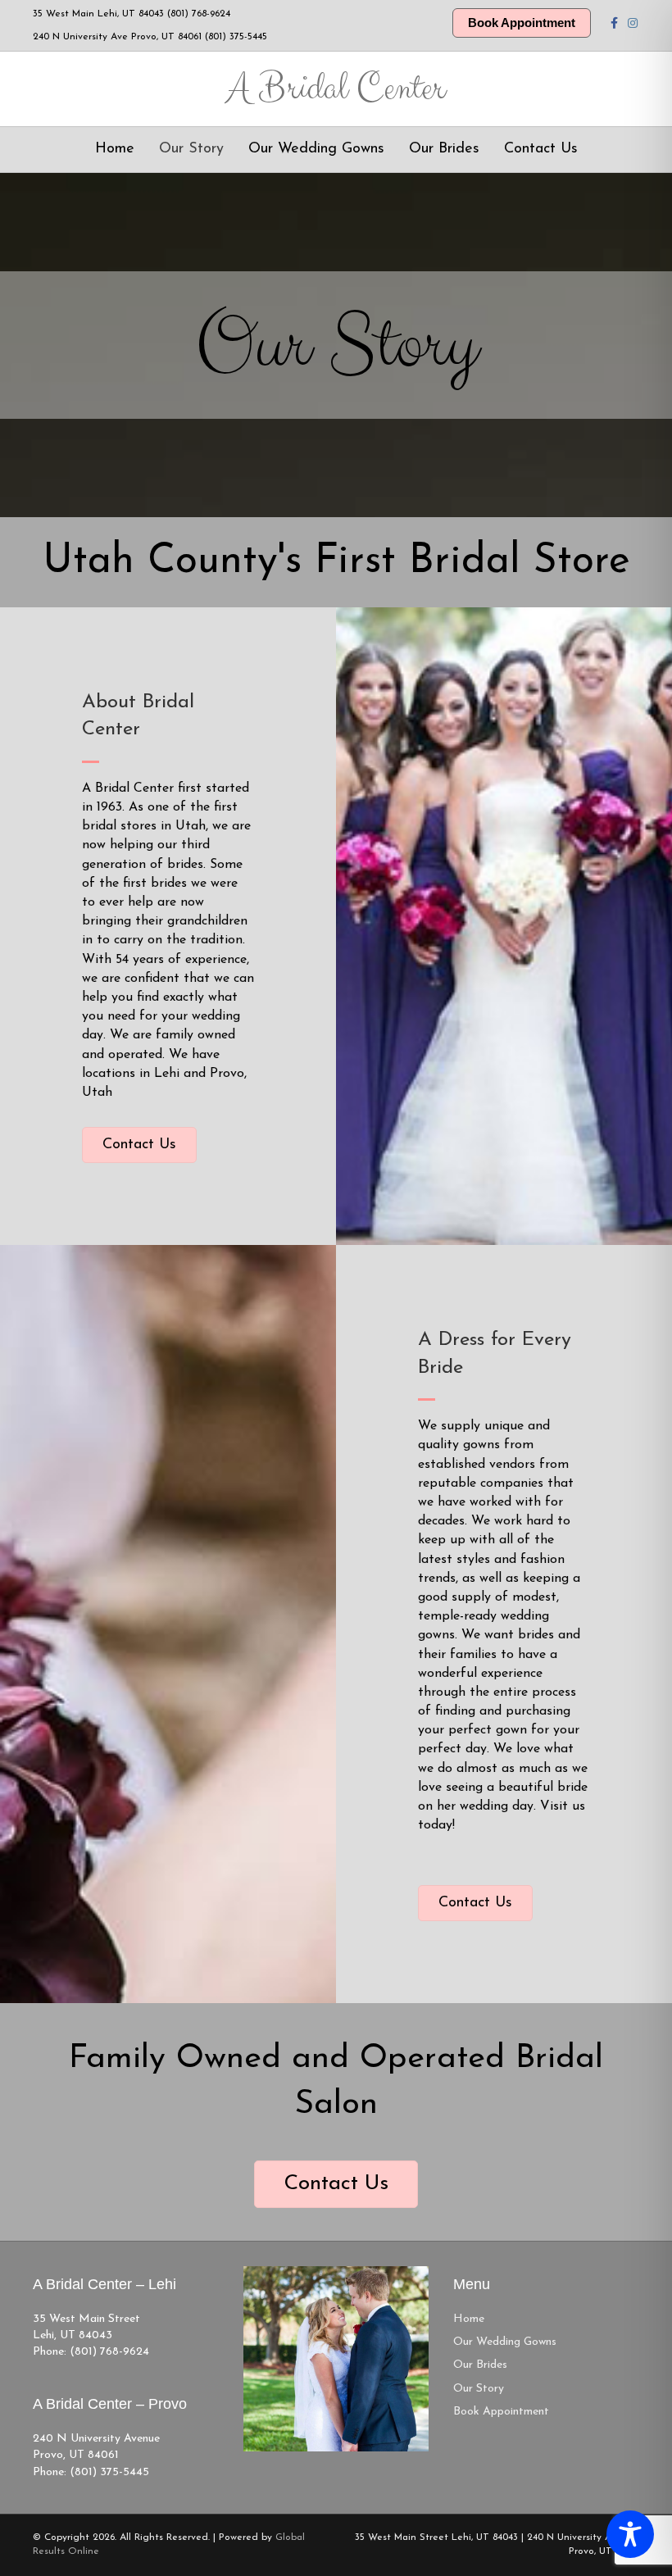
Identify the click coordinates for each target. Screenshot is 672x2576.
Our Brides (444, 149)
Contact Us (541, 149)
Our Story (191, 149)
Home (115, 149)
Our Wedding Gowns (316, 149)
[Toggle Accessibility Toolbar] (630, 2534)
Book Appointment (522, 23)
